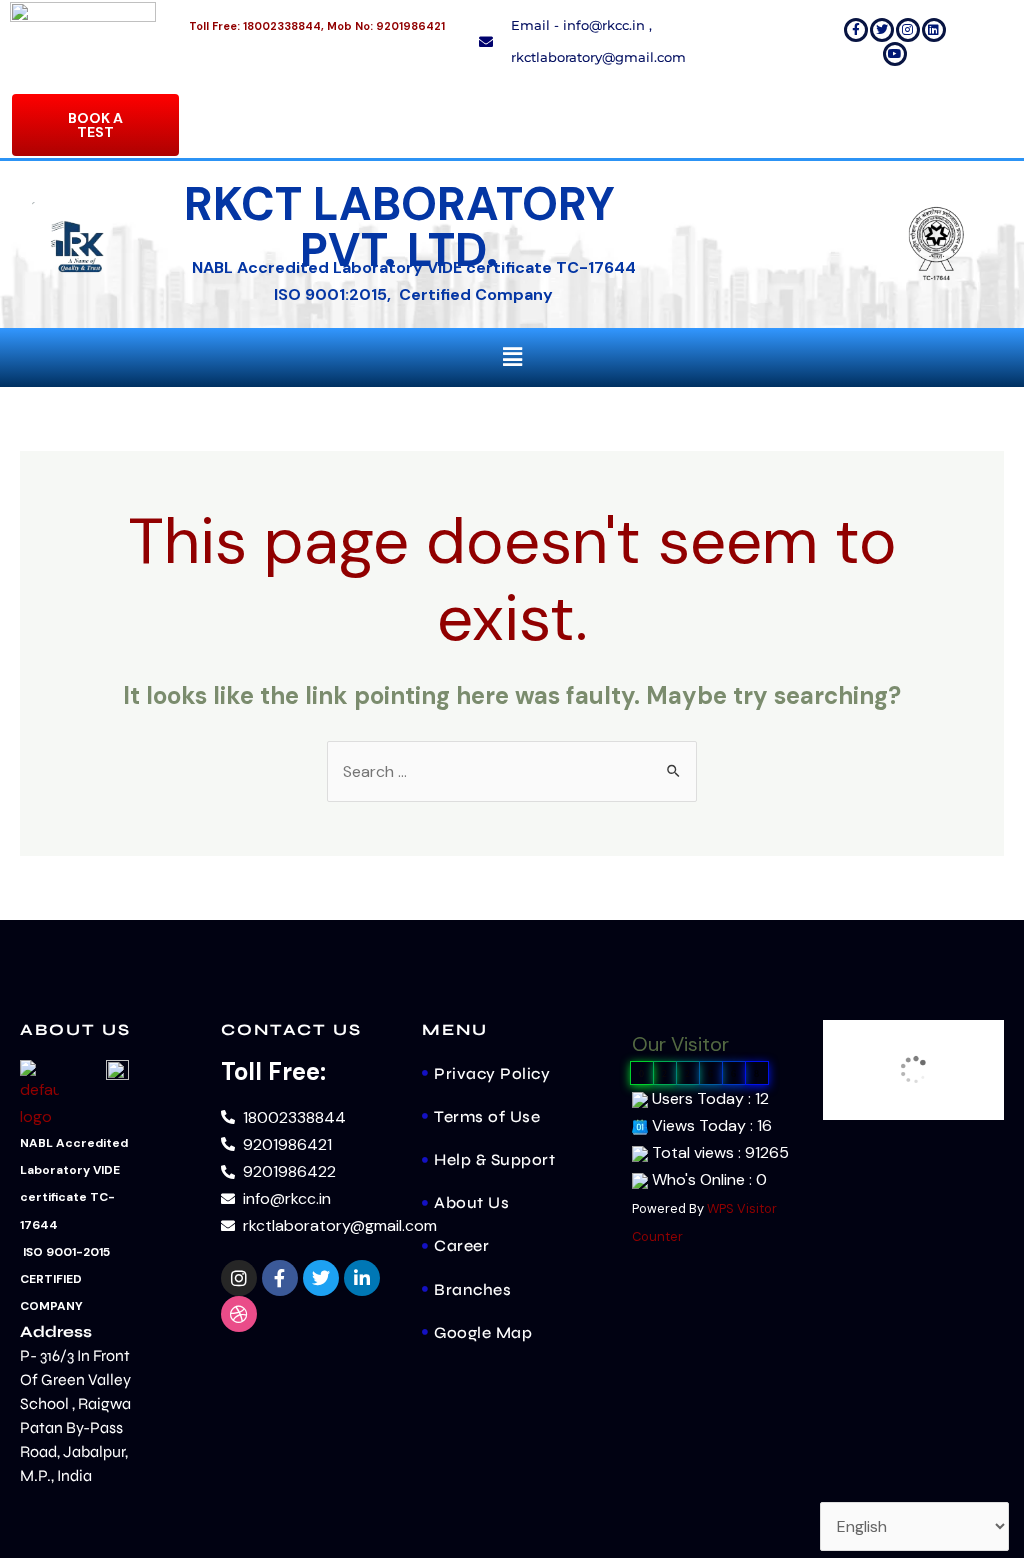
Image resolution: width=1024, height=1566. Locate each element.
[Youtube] (895, 54)
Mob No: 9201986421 (386, 26)
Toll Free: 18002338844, (256, 26)
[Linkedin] (934, 30)
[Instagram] (908, 30)
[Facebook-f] (856, 30)
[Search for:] (512, 771)
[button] (512, 357)
